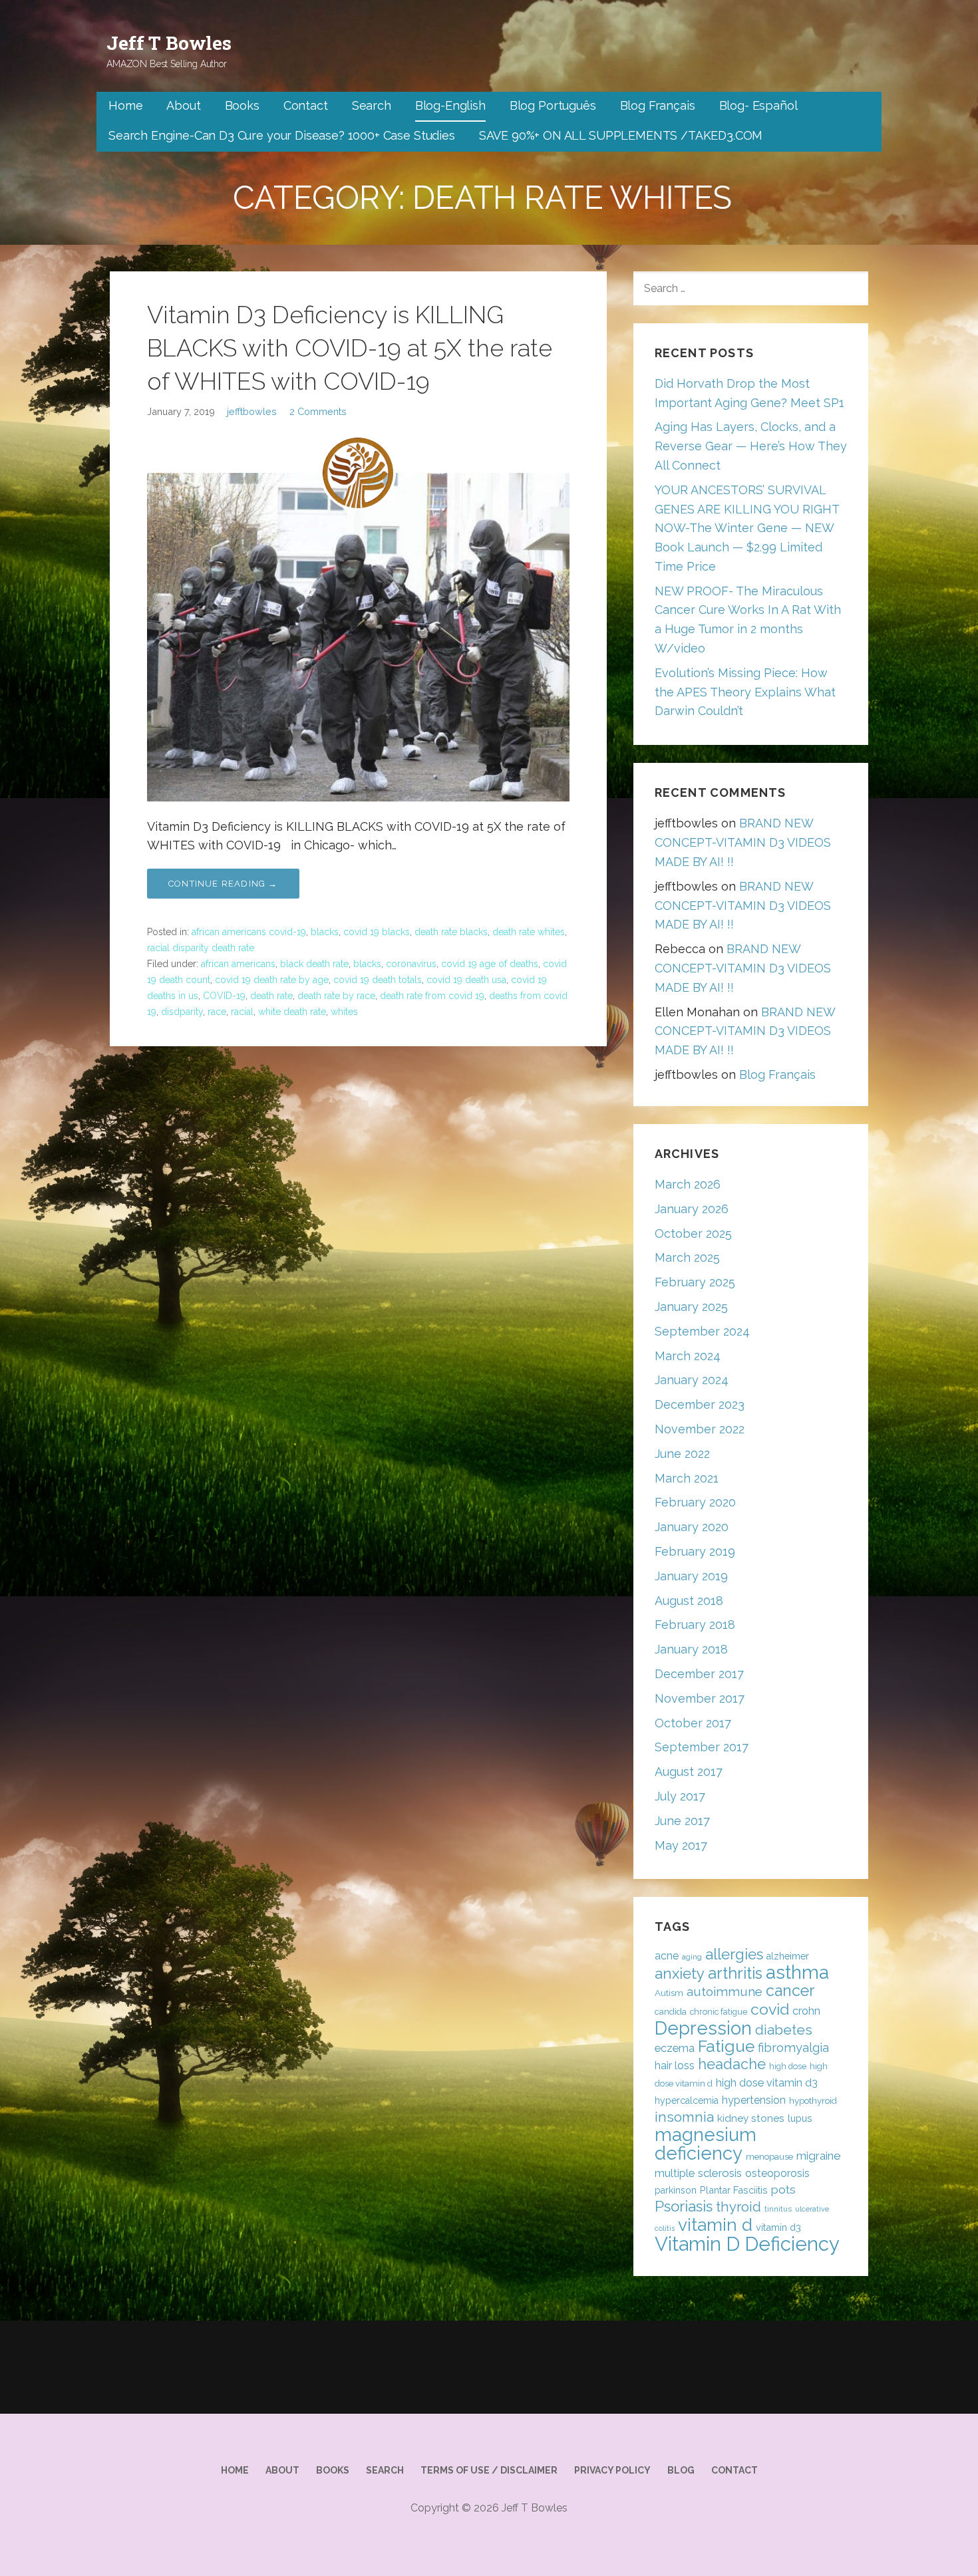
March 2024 (688, 1356)
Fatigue (726, 2046)
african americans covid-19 (249, 932)
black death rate (314, 964)
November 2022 (700, 1429)
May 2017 (681, 1845)
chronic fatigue (719, 2012)
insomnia (684, 2117)
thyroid (738, 2207)
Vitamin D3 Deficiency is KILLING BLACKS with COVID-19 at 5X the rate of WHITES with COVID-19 (350, 348)
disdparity (182, 1012)
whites (344, 1012)
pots (783, 2190)
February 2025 (695, 1282)
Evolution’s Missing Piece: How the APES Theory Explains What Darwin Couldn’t (745, 692)
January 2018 (691, 1649)
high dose (788, 2066)
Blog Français (658, 105)
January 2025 (691, 1307)
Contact (306, 105)
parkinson (676, 2190)
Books (242, 105)
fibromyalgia (793, 2048)
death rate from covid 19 (432, 996)
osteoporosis (777, 2173)
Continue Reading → (223, 884)
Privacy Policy (612, 2470)
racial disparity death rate (201, 948)
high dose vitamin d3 (767, 2083)
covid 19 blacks (377, 932)
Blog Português (553, 105)
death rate (271, 996)
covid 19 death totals (378, 980)
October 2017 (693, 1723)
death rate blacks (451, 932)
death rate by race (336, 996)
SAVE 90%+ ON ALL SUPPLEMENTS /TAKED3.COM (621, 135)
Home (125, 105)
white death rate (292, 1012)
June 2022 (682, 1454)
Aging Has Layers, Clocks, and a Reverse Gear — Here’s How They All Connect (751, 446)
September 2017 (702, 1747)
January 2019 (691, 1576)
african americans (238, 964)
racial (242, 1012)
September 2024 (702, 1331)
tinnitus (778, 2209)
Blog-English (450, 105)
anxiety (680, 1973)
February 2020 (695, 1502)
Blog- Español (758, 105)
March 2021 (687, 1478)
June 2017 (682, 1821)
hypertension (754, 2100)
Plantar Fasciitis (734, 2190)
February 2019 (695, 1551)
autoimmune (725, 1991)
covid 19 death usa (466, 980)
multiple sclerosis (698, 2173)
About (183, 105)
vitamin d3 (778, 2227)
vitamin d (715, 2224)
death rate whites (529, 932)
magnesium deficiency (706, 2144)
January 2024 (692, 1380)
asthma (797, 1972)
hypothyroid (813, 2101)
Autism (669, 1993)
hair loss (675, 2066)
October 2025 (693, 1233)
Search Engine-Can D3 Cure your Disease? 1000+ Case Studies (282, 135)
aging (692, 1957)
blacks (325, 932)
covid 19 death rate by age (272, 980)
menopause (769, 2157)
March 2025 (687, 1257)
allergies (734, 1954)
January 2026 (692, 1209)
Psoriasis (684, 2206)
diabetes (784, 2030)
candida (671, 2012)
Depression (703, 2028)
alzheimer (788, 1956)
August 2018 (689, 1601)
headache (732, 2064)
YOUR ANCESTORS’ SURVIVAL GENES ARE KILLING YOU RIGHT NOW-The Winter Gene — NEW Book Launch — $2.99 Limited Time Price (747, 528)
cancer (790, 1990)
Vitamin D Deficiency (747, 2244)
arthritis (735, 1973)
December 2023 (700, 1404)
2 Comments (318, 411)
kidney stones (751, 2118)
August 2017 (689, 1772)
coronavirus (411, 964)
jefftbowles (252, 411)
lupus (800, 2118)
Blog (681, 2470)
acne (667, 1956)
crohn (806, 2011)
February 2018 (695, 1625)
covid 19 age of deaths (490, 964)
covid (770, 2009)
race (217, 1012)
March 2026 (688, 1184)
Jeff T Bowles (169, 43)
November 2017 (700, 1698)
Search (372, 105)
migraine (819, 2156)
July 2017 (680, 1796)
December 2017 (699, 1674)
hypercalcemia (687, 2100)
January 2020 (692, 1527)
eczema (675, 2048)
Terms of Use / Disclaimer (489, 2470)
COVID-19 (224, 996)
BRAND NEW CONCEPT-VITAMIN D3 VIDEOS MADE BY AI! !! (743, 842)
